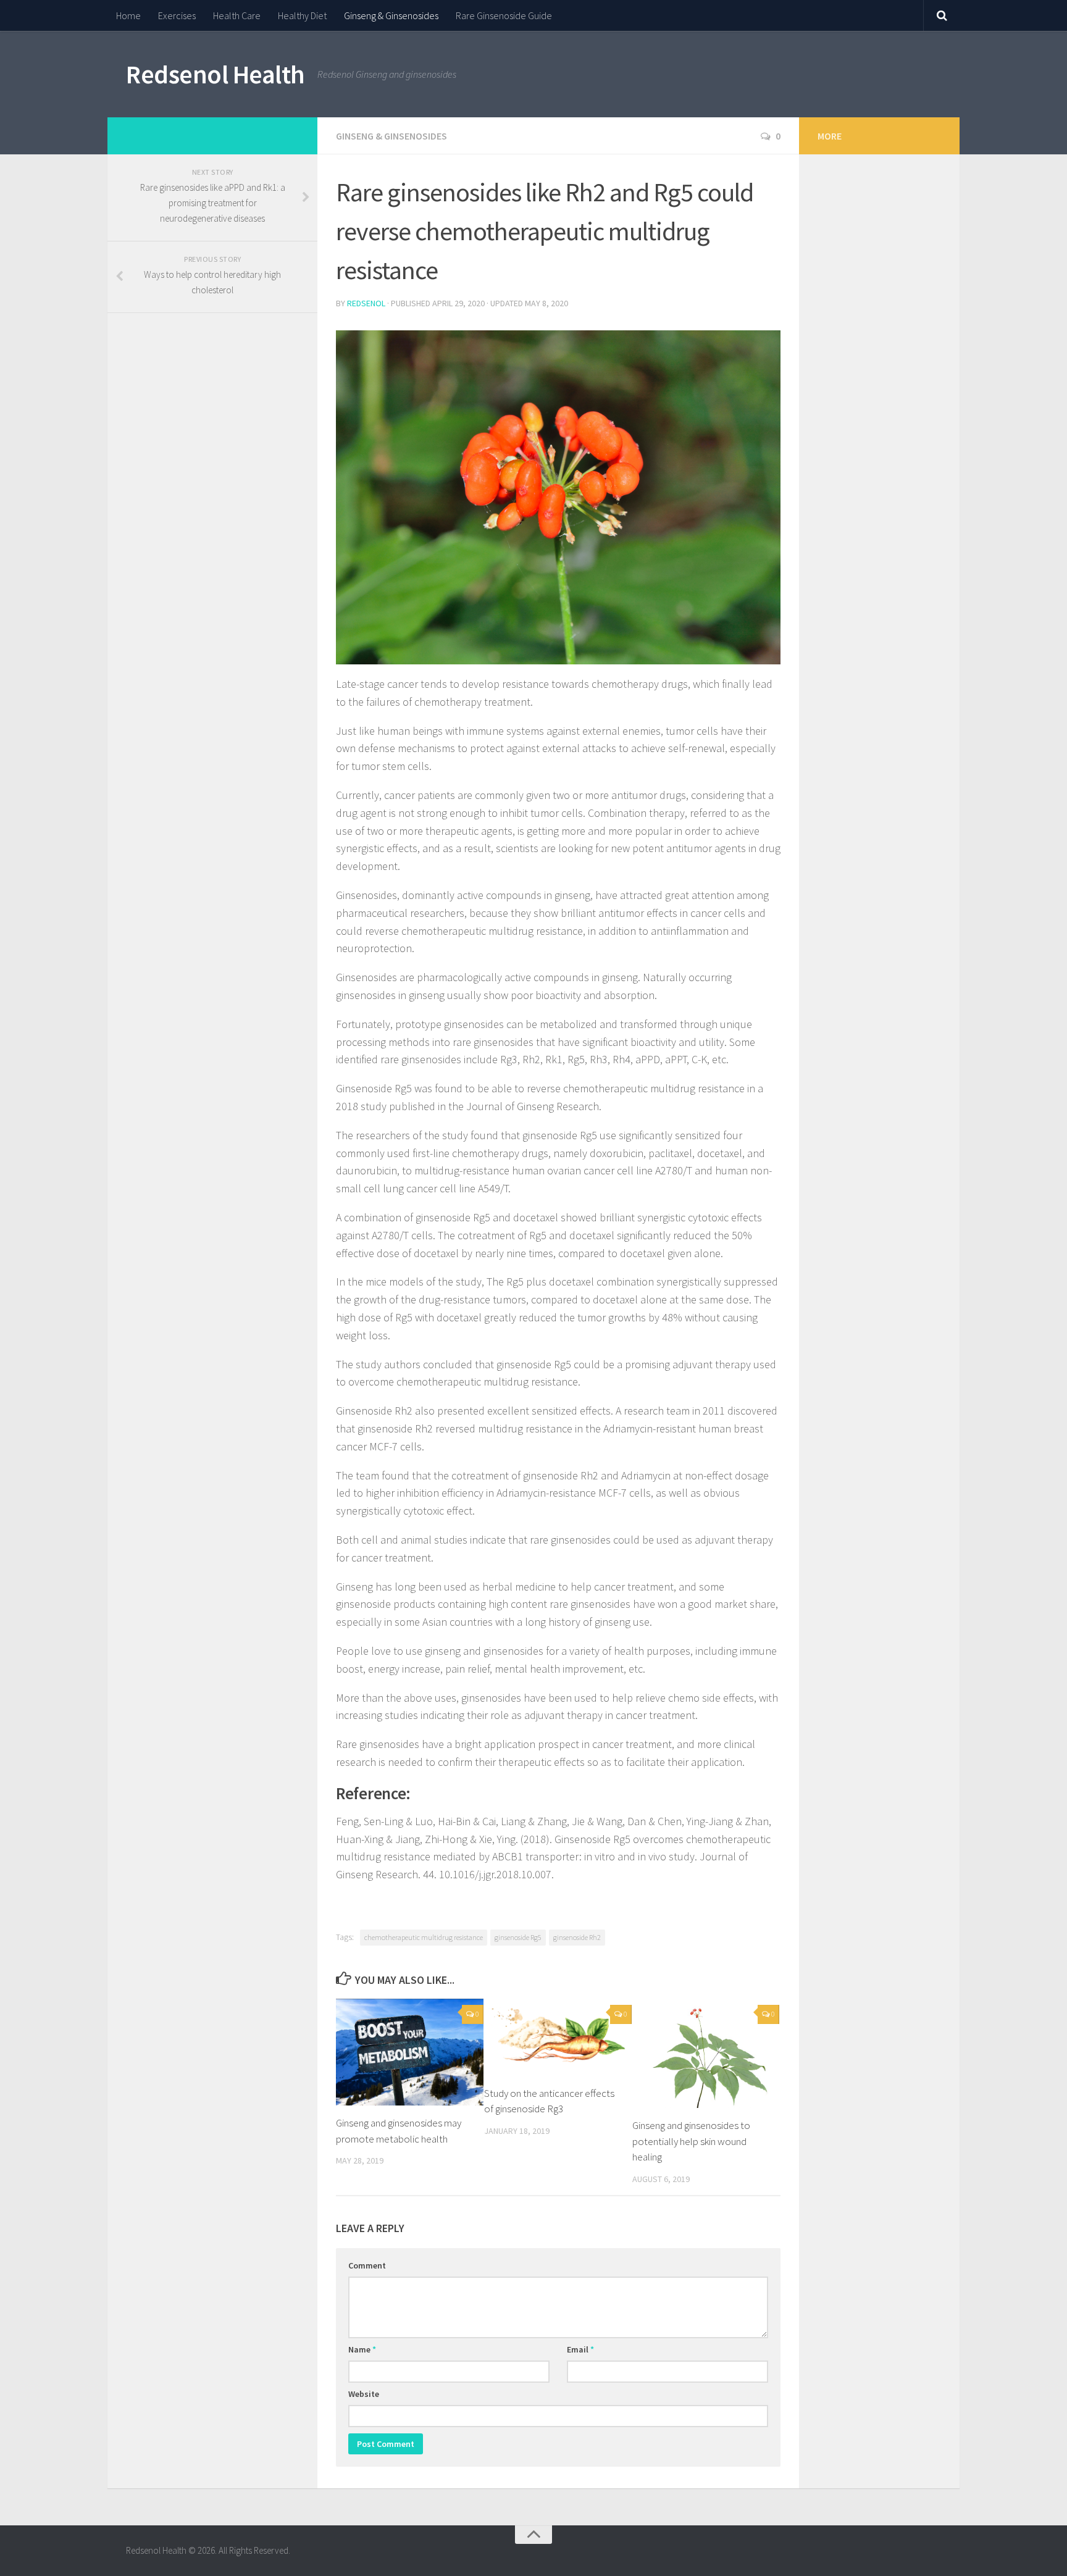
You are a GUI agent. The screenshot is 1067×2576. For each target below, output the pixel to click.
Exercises (177, 15)
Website (364, 2394)
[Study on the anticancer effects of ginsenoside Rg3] (558, 2037)
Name (362, 2349)
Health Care (237, 15)
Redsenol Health (215, 74)
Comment (367, 2265)
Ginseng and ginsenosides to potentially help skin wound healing (691, 2141)
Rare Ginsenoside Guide (504, 15)
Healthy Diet (302, 15)
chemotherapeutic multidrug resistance (424, 1937)
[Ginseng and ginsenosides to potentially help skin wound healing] (706, 2053)
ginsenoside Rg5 (518, 1937)
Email (580, 2349)
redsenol (366, 303)
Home (128, 15)
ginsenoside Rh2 (577, 1937)
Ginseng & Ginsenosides (391, 15)
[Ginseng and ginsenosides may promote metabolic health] (410, 2052)
